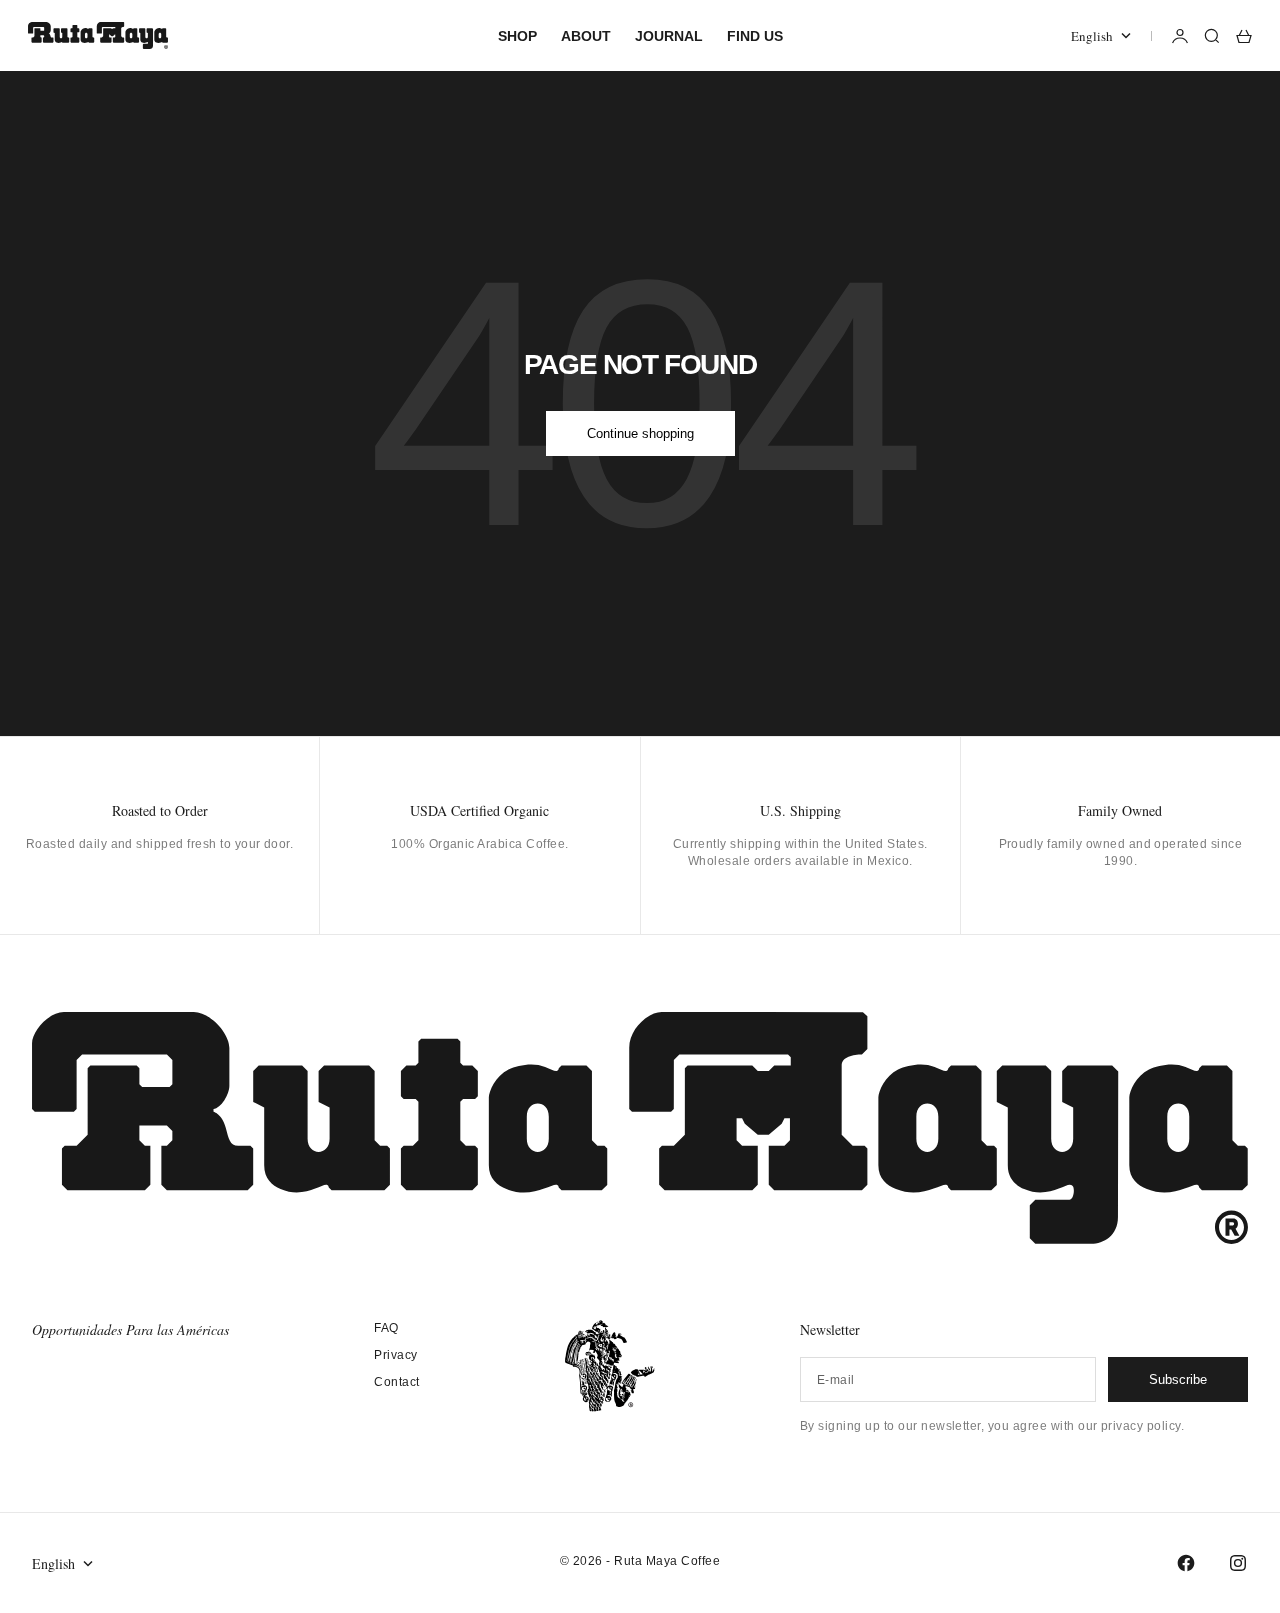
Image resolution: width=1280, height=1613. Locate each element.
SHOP (517, 36)
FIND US (755, 36)
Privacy (395, 1355)
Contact (396, 1382)
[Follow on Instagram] (1238, 1563)
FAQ (386, 1328)
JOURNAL (669, 36)
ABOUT (586, 36)
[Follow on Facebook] (1186, 1563)
